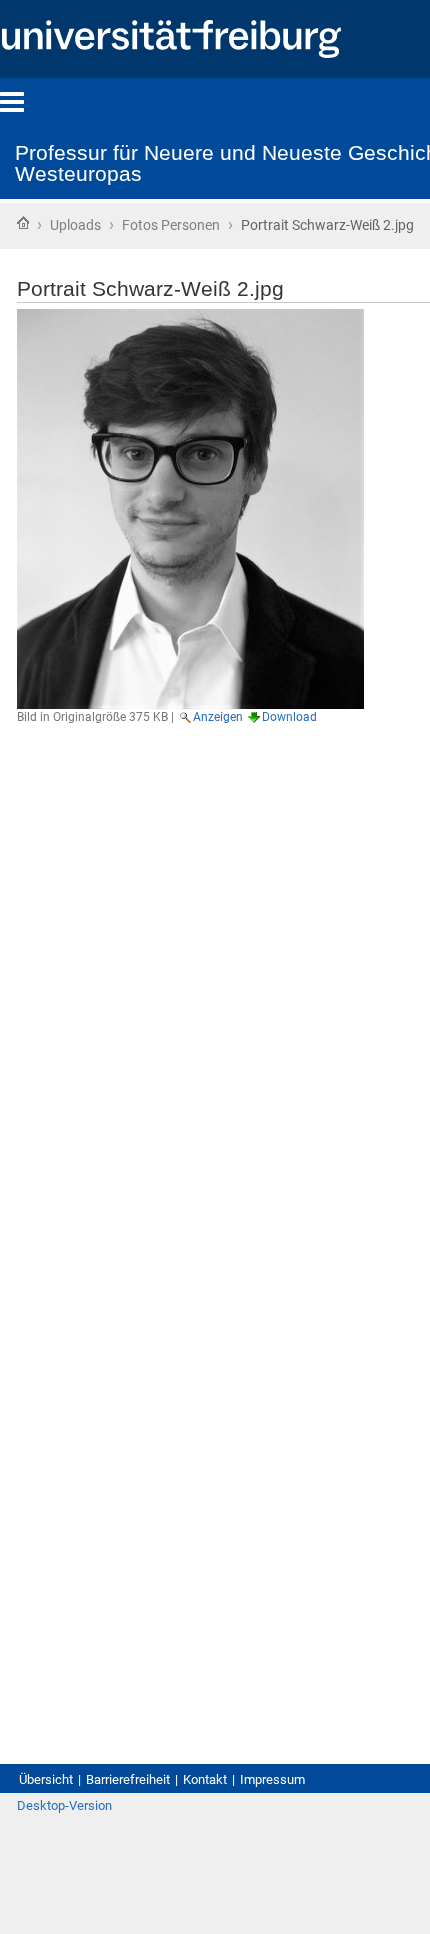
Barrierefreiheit (128, 1779)
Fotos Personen (171, 225)
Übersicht (46, 1779)
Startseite (23, 223)
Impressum (272, 1779)
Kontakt (205, 1779)
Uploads (75, 225)
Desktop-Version (64, 1805)
